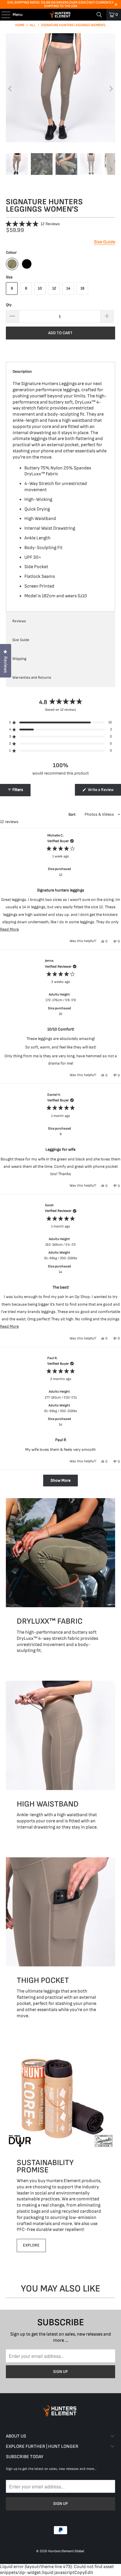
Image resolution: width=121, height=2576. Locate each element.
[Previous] (10, 89)
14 (68, 288)
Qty (9, 305)
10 (40, 288)
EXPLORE (31, 2245)
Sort (72, 814)
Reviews (19, 621)
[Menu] (3, 15)
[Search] (99, 15)
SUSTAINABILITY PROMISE (45, 2166)
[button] (33, 224)
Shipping (19, 659)
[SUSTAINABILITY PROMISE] (60, 2097)
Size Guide (21, 640)
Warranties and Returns (32, 678)
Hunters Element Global (66, 2551)
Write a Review (104, 791)
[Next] (111, 89)
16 (82, 288)
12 (54, 288)
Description (22, 372)
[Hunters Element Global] (60, 15)
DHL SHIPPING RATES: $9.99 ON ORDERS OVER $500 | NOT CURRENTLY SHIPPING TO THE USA (60, 4)
